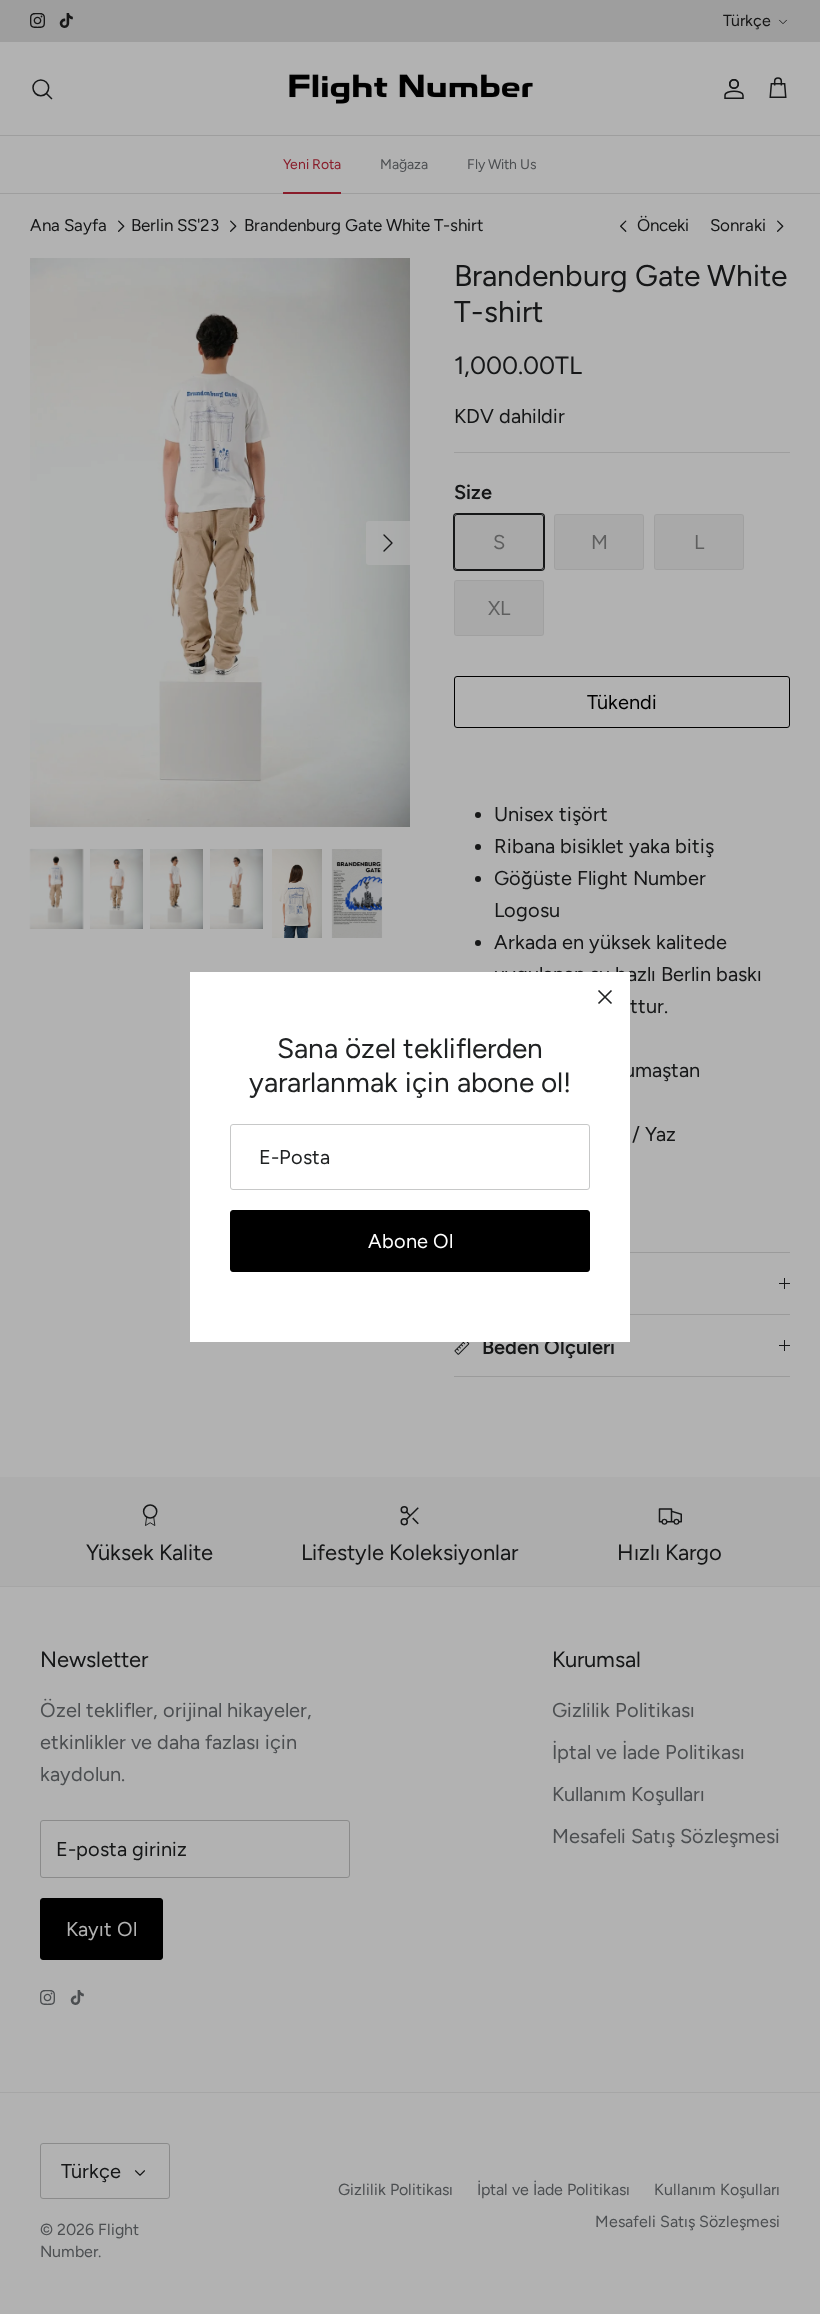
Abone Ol (410, 1241)
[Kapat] (605, 997)
